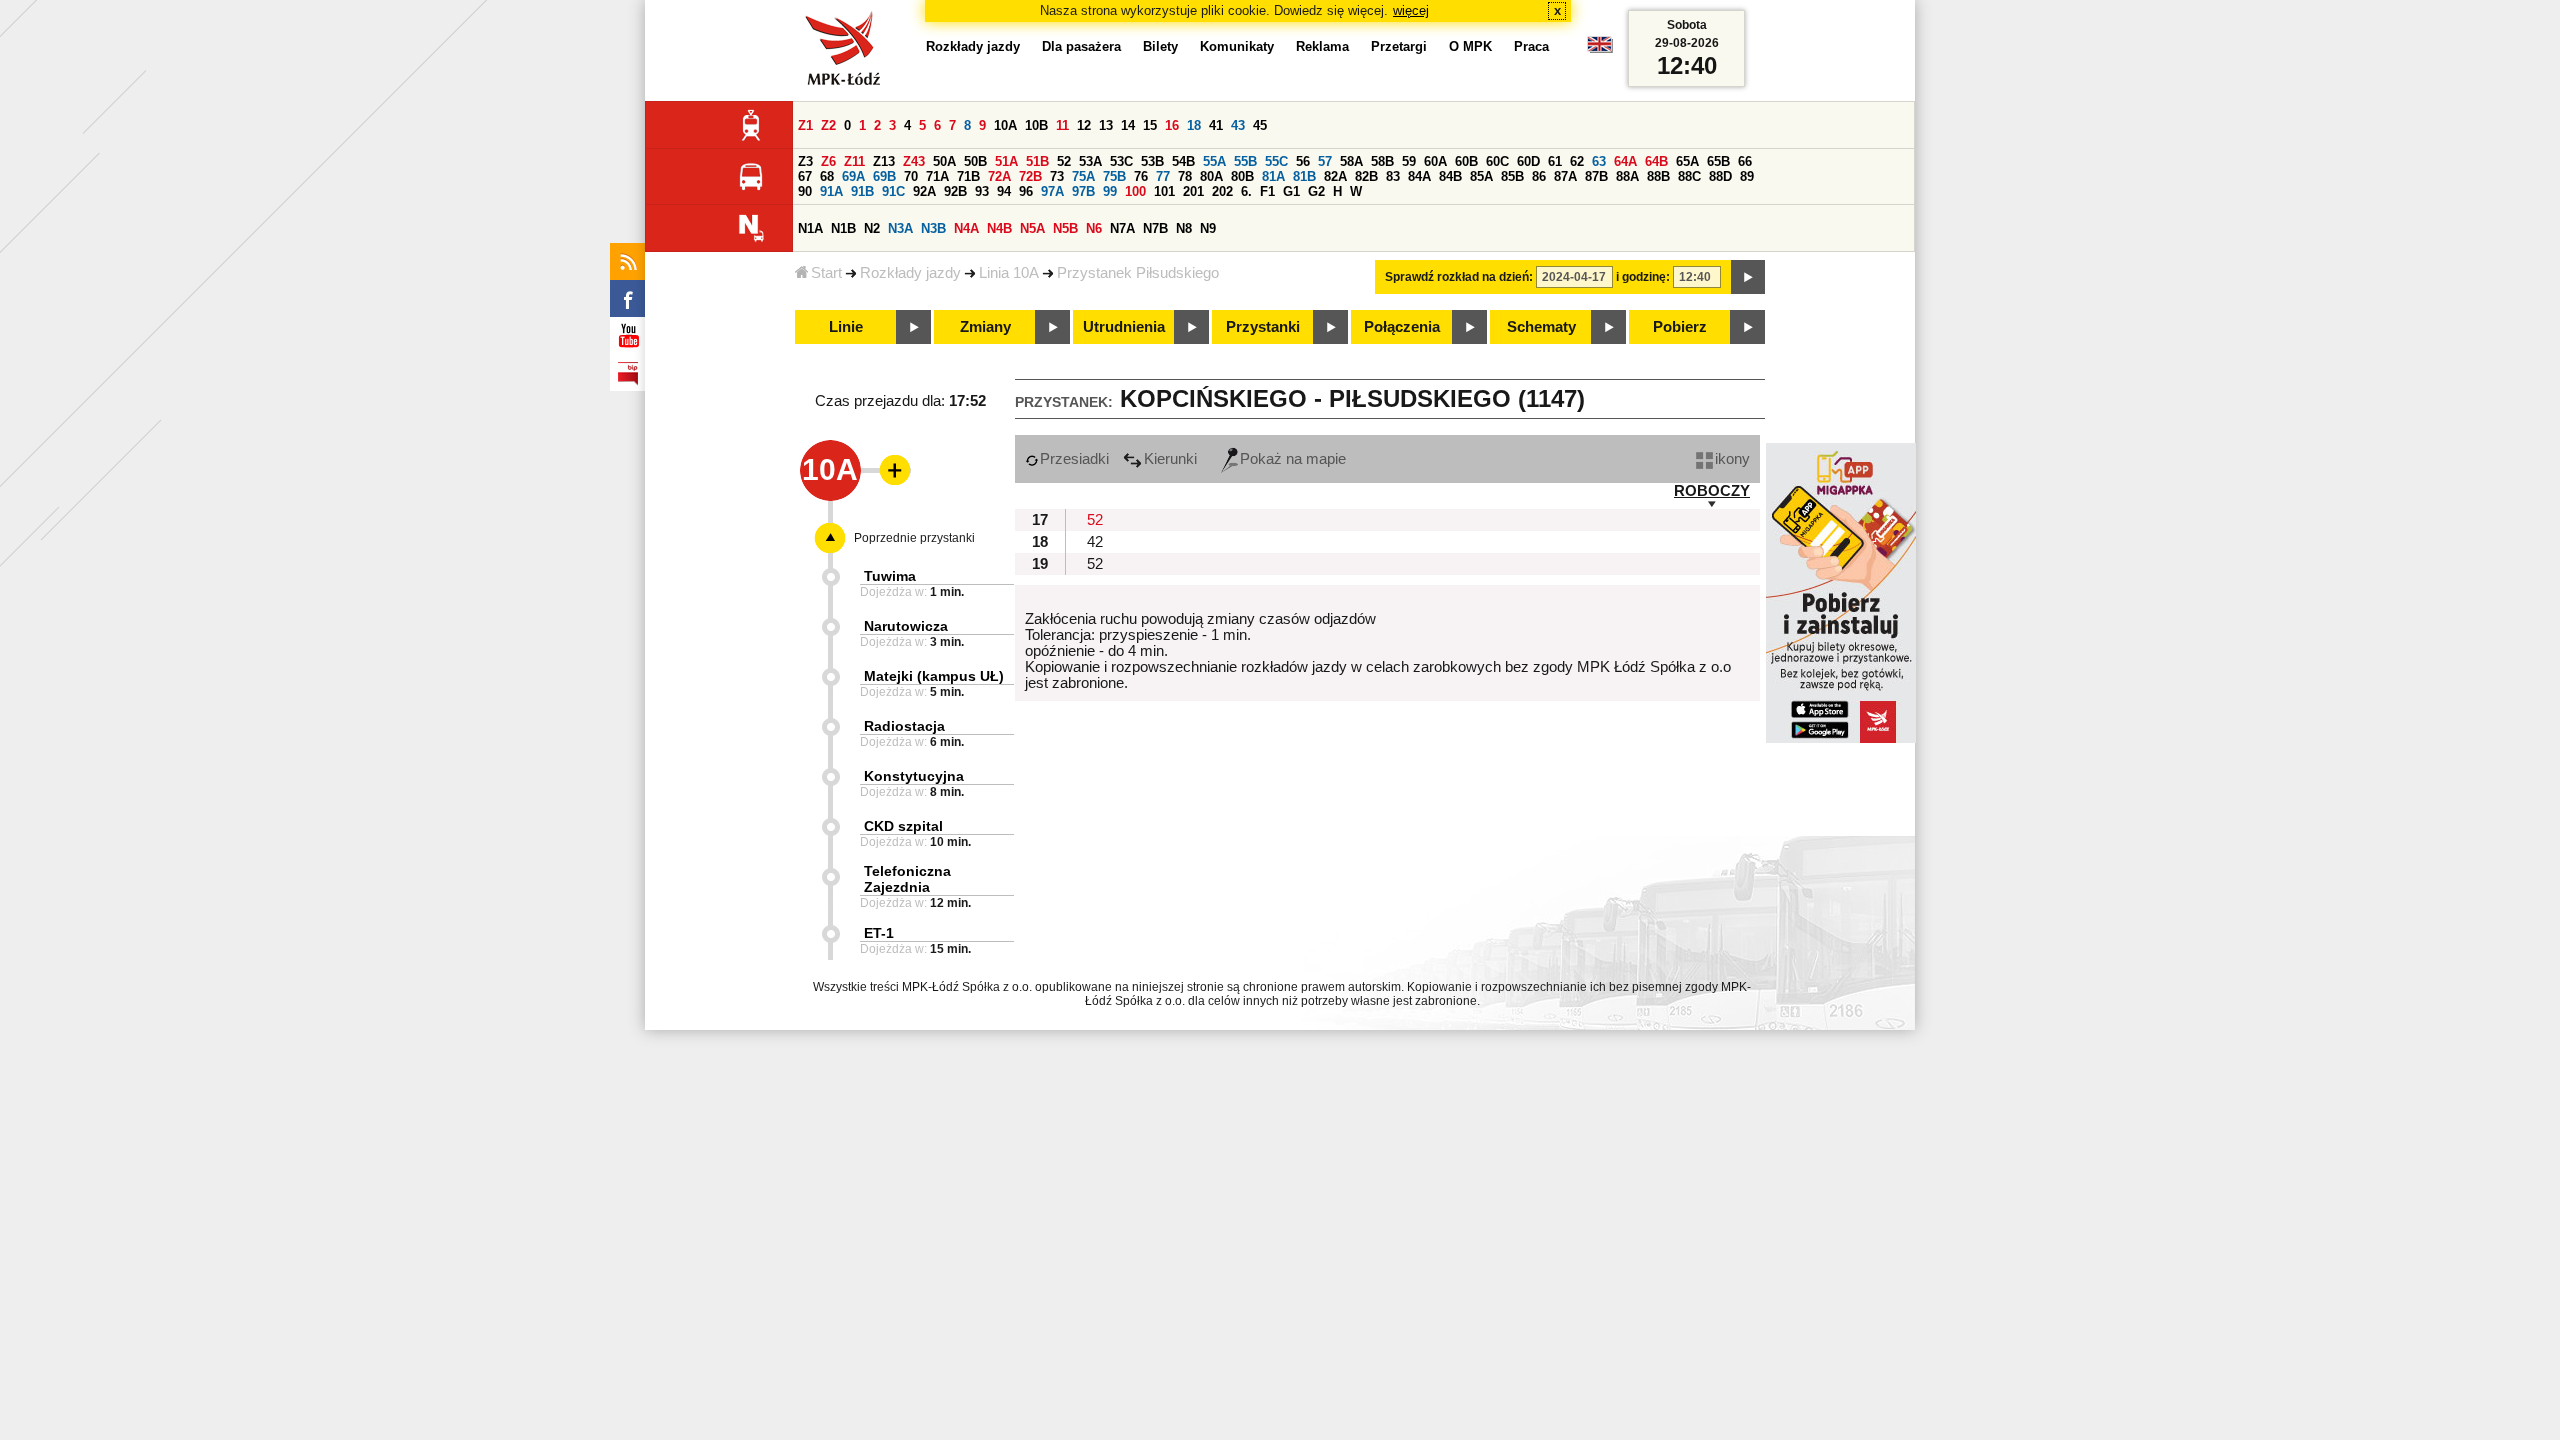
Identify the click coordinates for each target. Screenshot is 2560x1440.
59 (1409, 161)
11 (1062, 125)
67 (805, 176)
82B (1366, 176)
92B (955, 191)
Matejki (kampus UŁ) (934, 676)
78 (1185, 176)
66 (1745, 161)
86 (1539, 176)
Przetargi (1399, 46)
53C (1121, 161)
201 (1193, 191)
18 (1194, 125)
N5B (1065, 228)
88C (1689, 176)
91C (893, 191)
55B (1245, 161)
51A (1006, 161)
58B (1382, 161)
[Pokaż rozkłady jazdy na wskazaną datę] (1748, 277)
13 (1106, 125)
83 (1393, 176)
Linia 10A (1009, 273)
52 (1064, 161)
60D (1528, 161)
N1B (843, 228)
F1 (1267, 191)
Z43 (914, 161)
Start (826, 273)
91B (862, 191)
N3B (933, 228)
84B (1450, 176)
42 (1095, 542)
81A (1273, 176)
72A (999, 176)
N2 (872, 228)
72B (1030, 176)
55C (1276, 161)
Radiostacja (904, 726)
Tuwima (890, 576)
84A (1419, 176)
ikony (1732, 459)
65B (1718, 161)
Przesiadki (1074, 459)
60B (1466, 161)
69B (884, 176)
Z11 (854, 161)
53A (1090, 161)
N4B (999, 228)
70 (911, 176)
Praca (1531, 46)
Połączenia (1402, 327)
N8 (1184, 228)
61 (1555, 161)
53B (1152, 161)
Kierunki (1170, 459)
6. (1246, 191)
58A (1351, 161)
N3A (900, 228)
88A (1627, 176)
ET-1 (879, 933)
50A (944, 161)
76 (1141, 176)
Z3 (805, 161)
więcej (1411, 10)
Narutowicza (906, 626)
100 (1135, 191)
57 (1325, 161)
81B (1304, 176)
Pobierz (1680, 327)
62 (1577, 161)
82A (1335, 176)
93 (982, 191)
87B (1596, 176)
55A (1214, 161)
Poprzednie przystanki (914, 538)
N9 (1208, 228)
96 (1026, 191)
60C (1497, 161)
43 (1238, 125)
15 (1150, 125)
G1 (1291, 191)
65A (1687, 161)
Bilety (1160, 46)
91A (831, 191)
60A (1435, 161)
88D (1720, 176)
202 (1222, 191)
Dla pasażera (1081, 46)
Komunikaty (1237, 46)
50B (975, 161)
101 (1164, 191)
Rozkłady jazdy (910, 273)
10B (1036, 125)
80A (1211, 176)
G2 (1316, 191)
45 (1260, 125)
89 (1747, 176)
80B (1242, 176)
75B (1114, 176)
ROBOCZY (1712, 491)
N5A (1032, 228)
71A (937, 176)
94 (1004, 191)
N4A (966, 228)
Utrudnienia (1124, 327)
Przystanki (1263, 327)
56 (1303, 161)
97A (1052, 191)
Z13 (884, 161)
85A (1481, 176)
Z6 (828, 161)
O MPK (1470, 46)
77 (1163, 176)
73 (1057, 176)
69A (853, 176)
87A (1565, 176)
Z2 (828, 125)
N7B (1155, 228)
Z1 (805, 125)
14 (1128, 125)
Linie (846, 327)
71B (968, 176)
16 (1172, 125)
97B (1083, 191)
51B (1037, 161)
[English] (1600, 49)
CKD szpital (903, 826)
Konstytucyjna (914, 776)
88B (1658, 176)
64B (1656, 161)
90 (805, 191)
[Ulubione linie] (889, 470)
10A (1005, 125)
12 (1084, 125)
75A (1083, 176)
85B (1512, 176)
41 (1216, 125)
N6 (1094, 228)
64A (1625, 161)
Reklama (1322, 46)
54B (1183, 161)
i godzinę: (1643, 277)
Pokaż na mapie (1293, 459)
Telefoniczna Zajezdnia (907, 879)
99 (1110, 191)
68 (827, 176)
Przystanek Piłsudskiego (1138, 273)
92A (924, 191)
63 (1599, 161)
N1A (810, 228)
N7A (1122, 228)
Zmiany (985, 327)
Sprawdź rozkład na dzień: (1459, 277)
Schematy (1541, 327)
